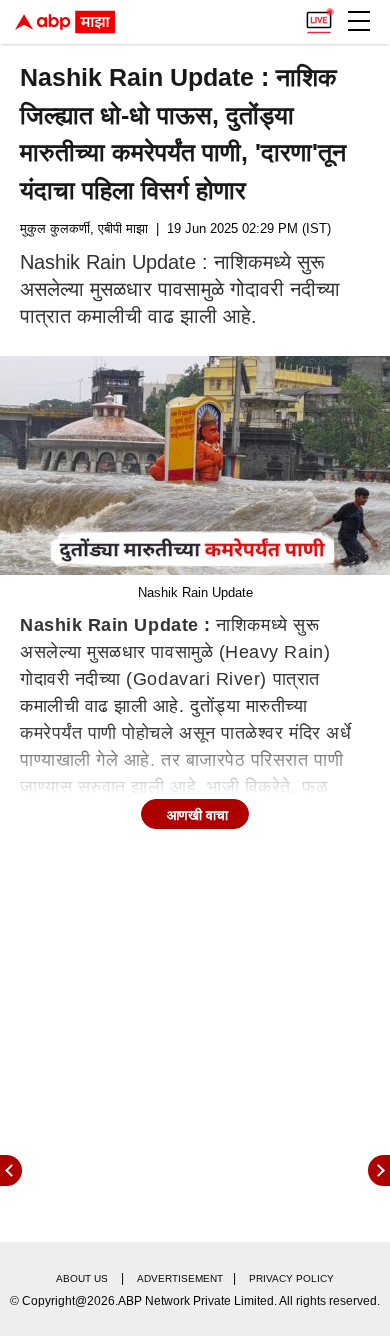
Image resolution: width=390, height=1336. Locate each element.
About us (82, 1278)
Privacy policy (291, 1278)
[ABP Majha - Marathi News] (65, 22)
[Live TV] (319, 16)
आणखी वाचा (197, 815)
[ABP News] (379, 1170)
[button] (359, 21)
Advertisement (180, 1278)
